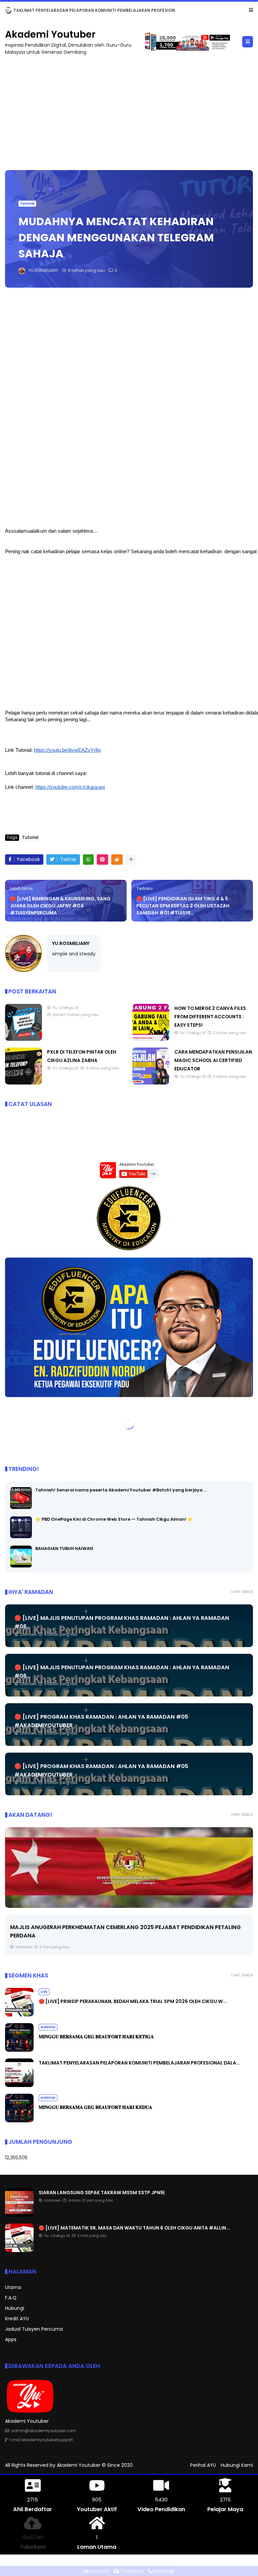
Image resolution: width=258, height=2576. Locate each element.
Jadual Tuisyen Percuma (34, 2329)
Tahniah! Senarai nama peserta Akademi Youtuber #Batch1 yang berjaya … (121, 1490)
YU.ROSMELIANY (71, 943)
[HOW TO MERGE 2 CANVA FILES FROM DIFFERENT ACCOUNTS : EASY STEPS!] (151, 1039)
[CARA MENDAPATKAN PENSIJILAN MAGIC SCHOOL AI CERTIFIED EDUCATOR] (151, 1083)
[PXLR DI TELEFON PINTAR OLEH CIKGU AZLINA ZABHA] (24, 1083)
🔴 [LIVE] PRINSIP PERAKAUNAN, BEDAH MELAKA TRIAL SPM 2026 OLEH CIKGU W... (133, 2001)
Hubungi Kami (237, 2465)
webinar (48, 2027)
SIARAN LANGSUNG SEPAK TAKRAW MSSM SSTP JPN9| (70, 10)
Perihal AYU (203, 2465)
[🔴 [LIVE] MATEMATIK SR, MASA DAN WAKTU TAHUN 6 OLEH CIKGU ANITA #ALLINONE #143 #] (19, 2250)
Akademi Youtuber (50, 34)
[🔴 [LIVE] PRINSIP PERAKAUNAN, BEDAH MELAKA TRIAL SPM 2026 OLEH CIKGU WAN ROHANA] (19, 2015)
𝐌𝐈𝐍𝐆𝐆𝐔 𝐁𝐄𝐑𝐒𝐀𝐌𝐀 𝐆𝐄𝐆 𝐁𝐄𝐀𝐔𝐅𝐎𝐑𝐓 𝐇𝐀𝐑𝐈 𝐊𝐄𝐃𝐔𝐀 (95, 2107)
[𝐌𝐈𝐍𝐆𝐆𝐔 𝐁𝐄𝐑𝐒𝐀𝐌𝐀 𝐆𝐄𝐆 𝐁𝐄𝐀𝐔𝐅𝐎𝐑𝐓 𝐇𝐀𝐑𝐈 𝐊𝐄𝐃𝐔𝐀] (19, 2121)
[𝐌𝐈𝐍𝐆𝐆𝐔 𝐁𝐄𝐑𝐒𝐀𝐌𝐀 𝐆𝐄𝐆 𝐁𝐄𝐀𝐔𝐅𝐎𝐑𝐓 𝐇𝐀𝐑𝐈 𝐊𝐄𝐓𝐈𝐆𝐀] (19, 2050)
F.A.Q (11, 2298)
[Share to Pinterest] (102, 860)
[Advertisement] (129, 110)
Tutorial (27, 203)
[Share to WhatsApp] (88, 860)
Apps (11, 2339)
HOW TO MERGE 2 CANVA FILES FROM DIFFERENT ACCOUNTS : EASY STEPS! (210, 1017)
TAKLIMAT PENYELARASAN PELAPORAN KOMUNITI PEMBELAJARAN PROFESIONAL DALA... (139, 2063)
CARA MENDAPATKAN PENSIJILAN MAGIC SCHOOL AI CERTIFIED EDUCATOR (213, 1060)
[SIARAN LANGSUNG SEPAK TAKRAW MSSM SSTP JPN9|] (8, 12)
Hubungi (15, 2308)
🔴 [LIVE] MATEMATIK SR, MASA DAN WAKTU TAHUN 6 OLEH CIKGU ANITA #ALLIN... (134, 2228)
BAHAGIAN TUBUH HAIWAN (64, 1548)
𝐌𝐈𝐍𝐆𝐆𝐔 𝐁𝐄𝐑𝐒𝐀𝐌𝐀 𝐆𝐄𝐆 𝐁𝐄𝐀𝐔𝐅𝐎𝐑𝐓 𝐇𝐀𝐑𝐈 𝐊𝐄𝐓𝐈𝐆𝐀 (96, 2037)
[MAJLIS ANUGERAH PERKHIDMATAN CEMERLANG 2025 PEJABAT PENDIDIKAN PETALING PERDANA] (129, 1868)
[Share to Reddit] (117, 860)
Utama (13, 2287)
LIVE (44, 1992)
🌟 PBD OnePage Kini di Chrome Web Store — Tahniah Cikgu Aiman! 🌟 (114, 1519)
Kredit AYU (17, 2319)
